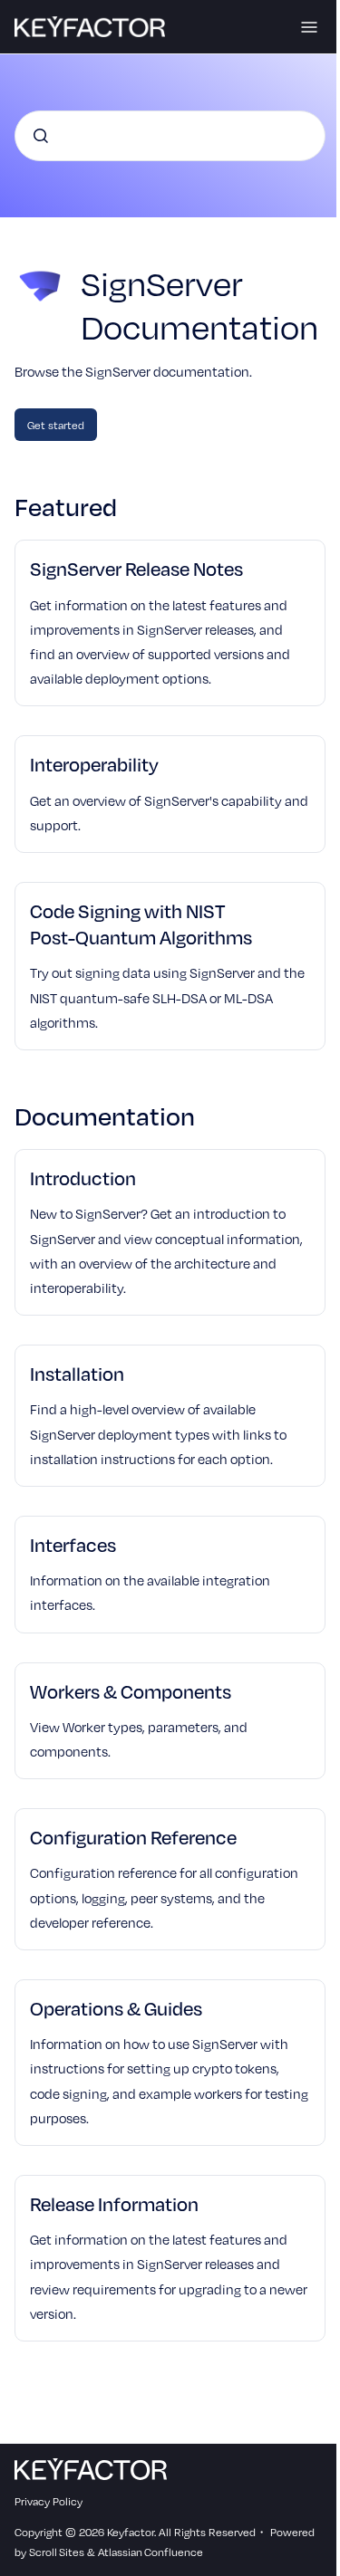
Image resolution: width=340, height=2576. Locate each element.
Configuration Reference (133, 1837)
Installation (77, 1373)
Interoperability (94, 764)
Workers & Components (131, 1691)
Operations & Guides (116, 2008)
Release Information (114, 2203)
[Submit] (41, 136)
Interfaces (73, 1544)
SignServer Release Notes (136, 568)
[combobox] (170, 136)
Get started (56, 425)
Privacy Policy (49, 2501)
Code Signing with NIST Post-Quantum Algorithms (141, 924)
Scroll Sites (57, 2552)
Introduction (83, 1178)
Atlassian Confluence (151, 2552)
